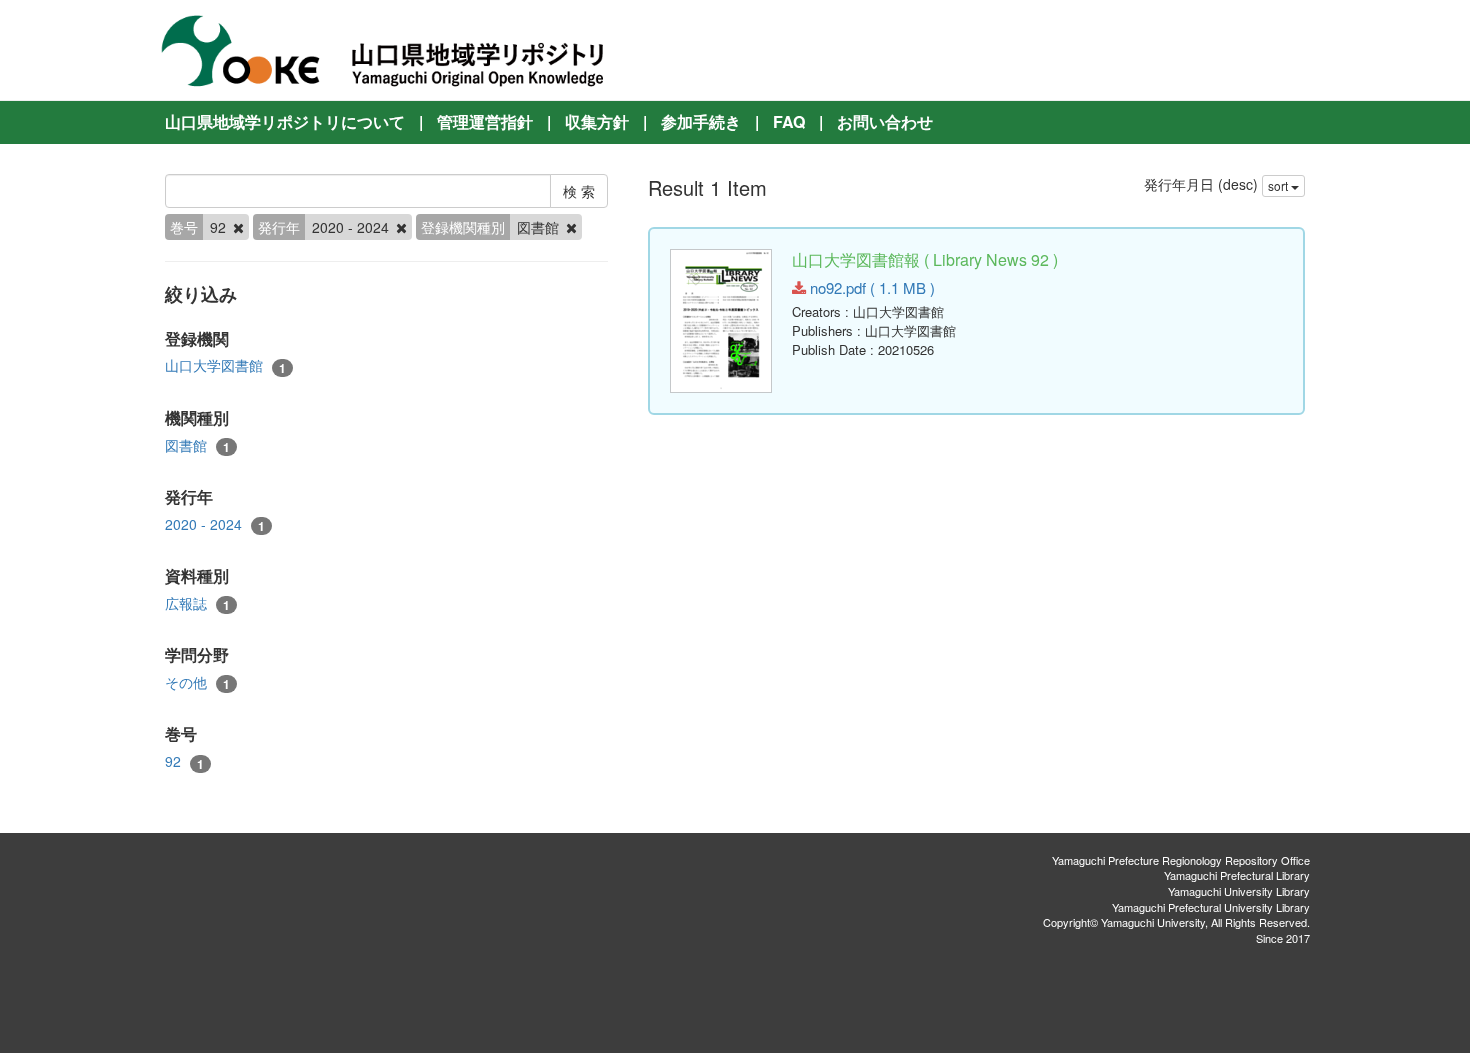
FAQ (789, 121)
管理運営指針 (485, 121)
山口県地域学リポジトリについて (285, 121)
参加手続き (701, 121)
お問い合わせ (885, 121)
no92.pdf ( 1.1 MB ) (870, 287)
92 (184, 761)
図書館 (197, 445)
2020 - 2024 (215, 524)
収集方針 (597, 121)
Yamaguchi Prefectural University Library (1211, 907)
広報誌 (197, 603)
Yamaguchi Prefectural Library (1237, 875)
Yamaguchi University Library (1239, 891)
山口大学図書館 (225, 365)
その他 (197, 682)
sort (1279, 185)
